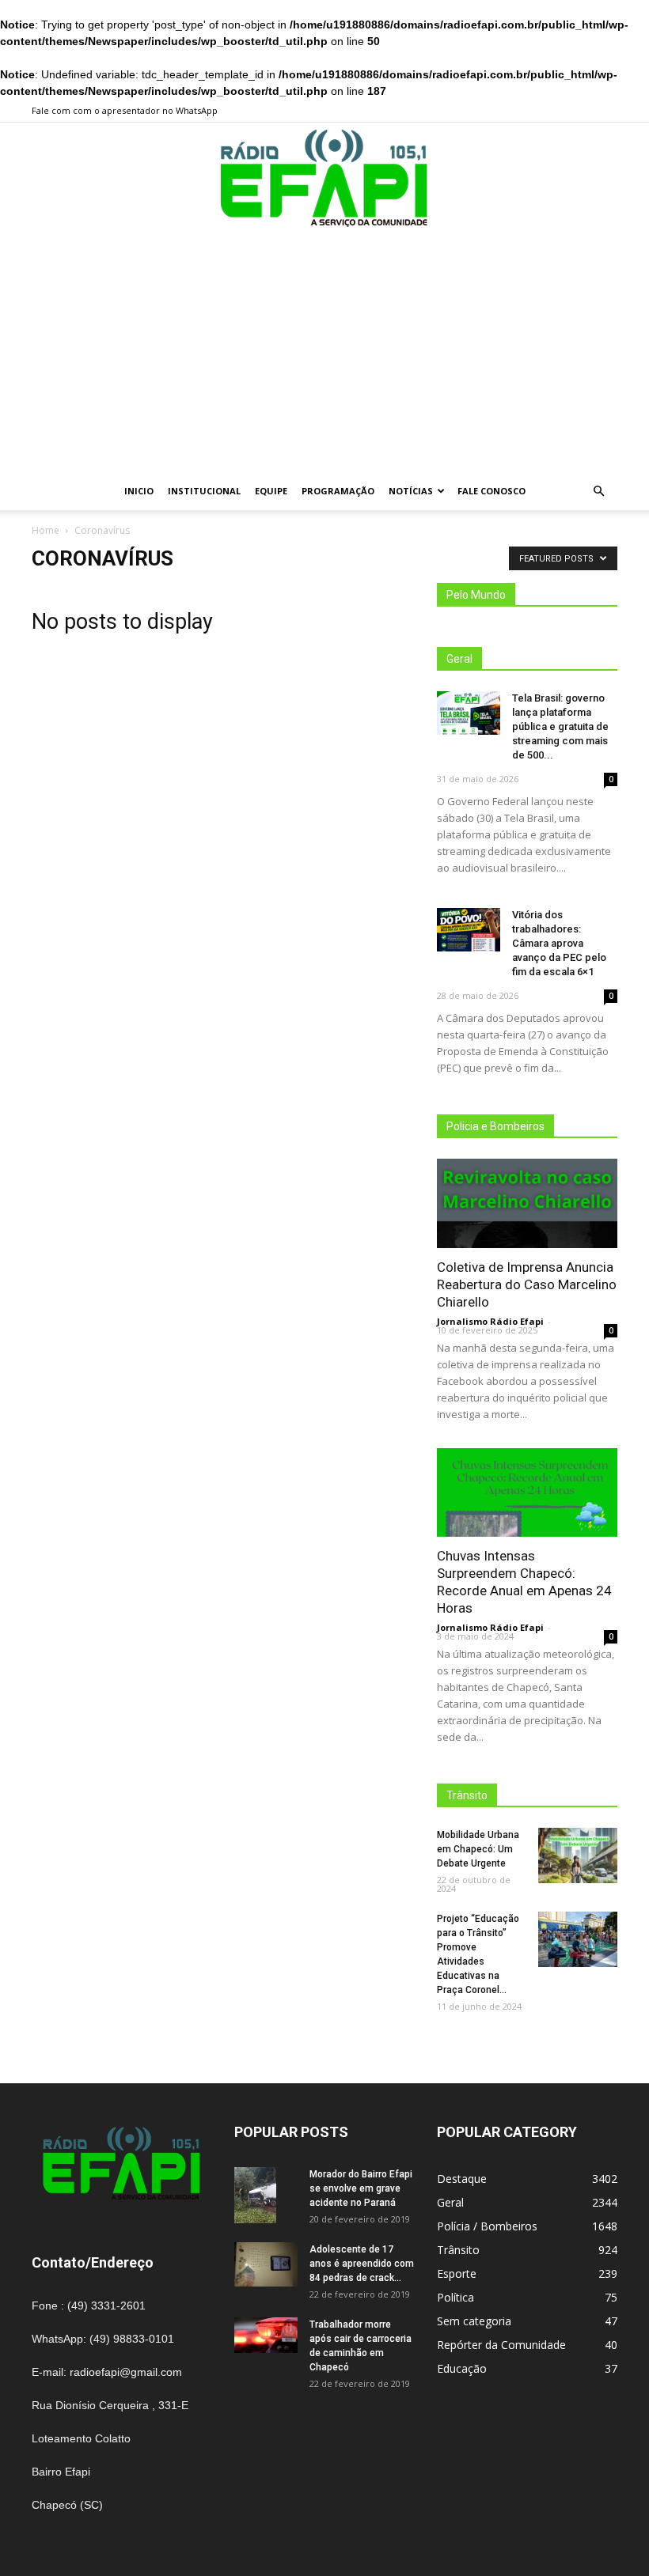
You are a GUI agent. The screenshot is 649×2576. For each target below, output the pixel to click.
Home (46, 530)
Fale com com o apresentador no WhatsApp (125, 110)
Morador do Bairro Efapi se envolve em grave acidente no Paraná (361, 2188)
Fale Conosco (491, 491)
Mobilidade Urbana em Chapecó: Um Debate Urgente (478, 1849)
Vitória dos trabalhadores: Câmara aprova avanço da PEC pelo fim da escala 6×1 (559, 943)
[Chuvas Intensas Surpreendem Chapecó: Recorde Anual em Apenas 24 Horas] (527, 1493)
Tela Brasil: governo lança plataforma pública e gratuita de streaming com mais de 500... (560, 726)
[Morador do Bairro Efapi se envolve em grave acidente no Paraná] (266, 2195)
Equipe (271, 491)
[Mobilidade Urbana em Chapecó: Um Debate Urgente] (578, 1855)
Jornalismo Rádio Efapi (490, 1321)
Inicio (139, 491)
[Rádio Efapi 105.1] (324, 179)
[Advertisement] (324, 354)
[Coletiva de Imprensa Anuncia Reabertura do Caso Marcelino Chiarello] (527, 1203)
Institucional (204, 491)
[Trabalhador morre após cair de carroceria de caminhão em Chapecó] (266, 2335)
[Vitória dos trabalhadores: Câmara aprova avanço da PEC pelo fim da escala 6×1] (469, 930)
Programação (338, 491)
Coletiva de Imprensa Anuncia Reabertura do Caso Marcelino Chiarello (527, 1284)
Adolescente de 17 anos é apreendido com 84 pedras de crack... (362, 2264)
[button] (598, 492)
